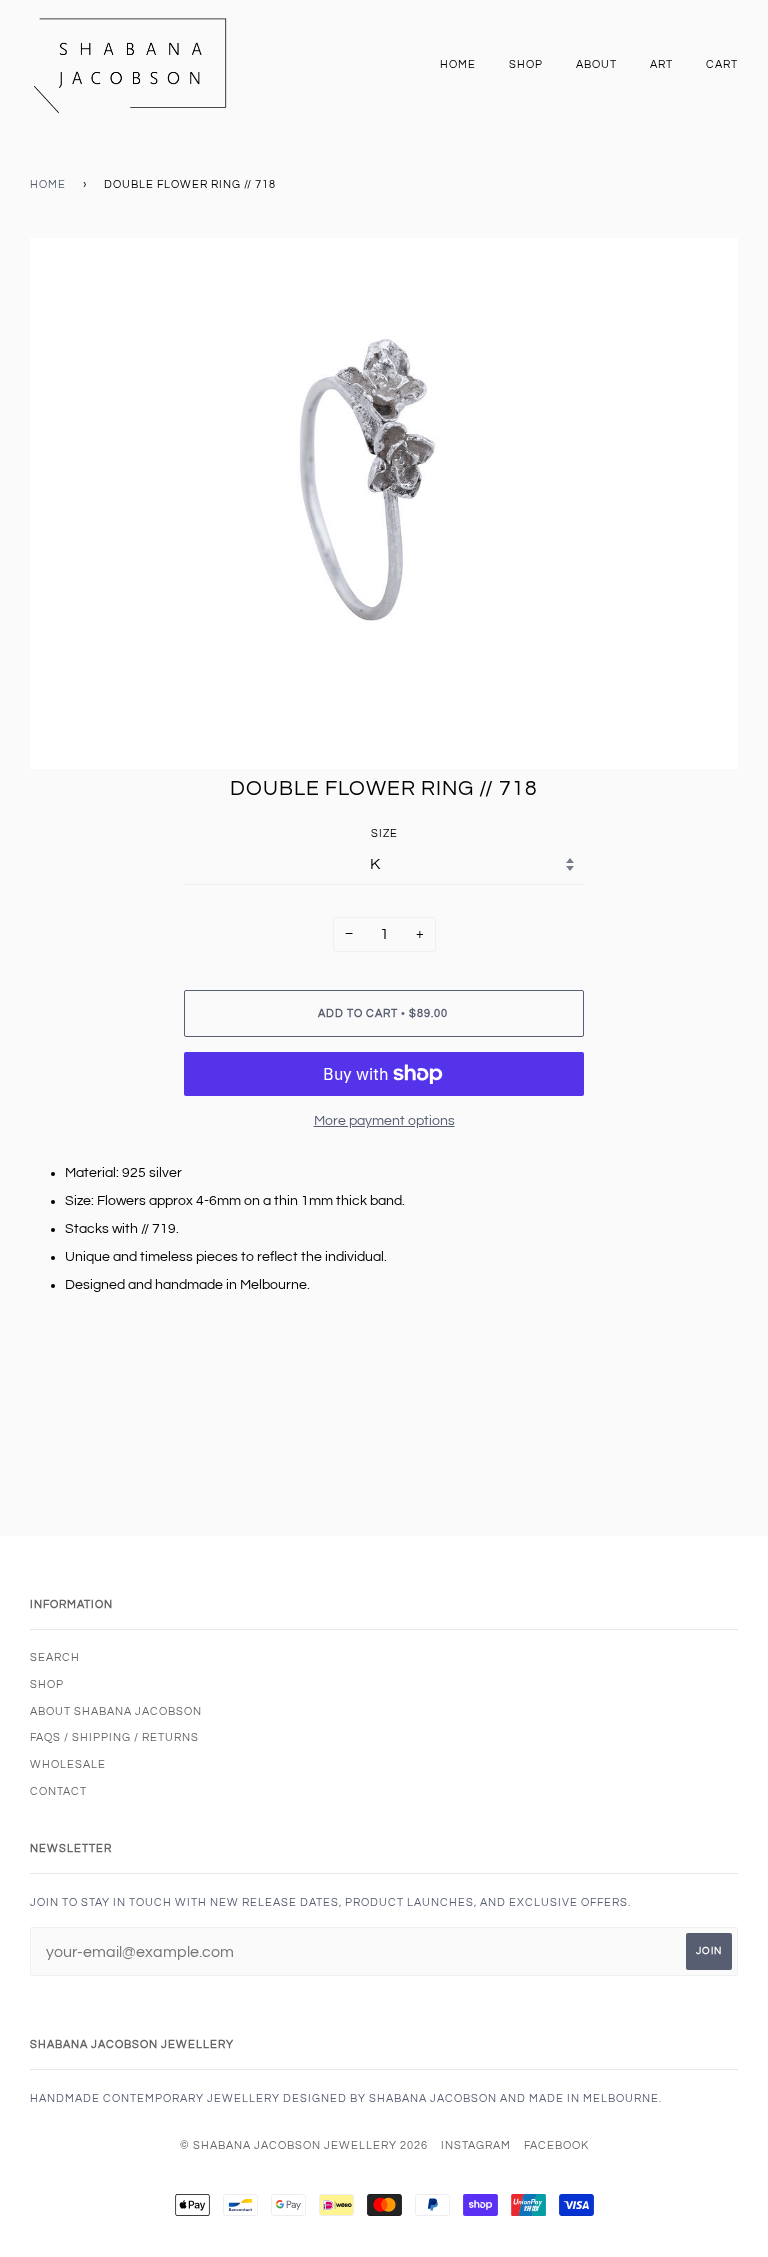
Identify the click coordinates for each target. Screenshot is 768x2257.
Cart (722, 64)
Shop (526, 64)
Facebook (556, 2145)
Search (55, 1657)
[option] (384, 503)
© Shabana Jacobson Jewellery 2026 (304, 2145)
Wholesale (68, 1764)
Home (458, 64)
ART (661, 64)
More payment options (384, 1121)
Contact (58, 1791)
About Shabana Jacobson (116, 1711)
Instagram (476, 2145)
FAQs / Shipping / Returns (114, 1737)
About (596, 64)
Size (384, 833)
